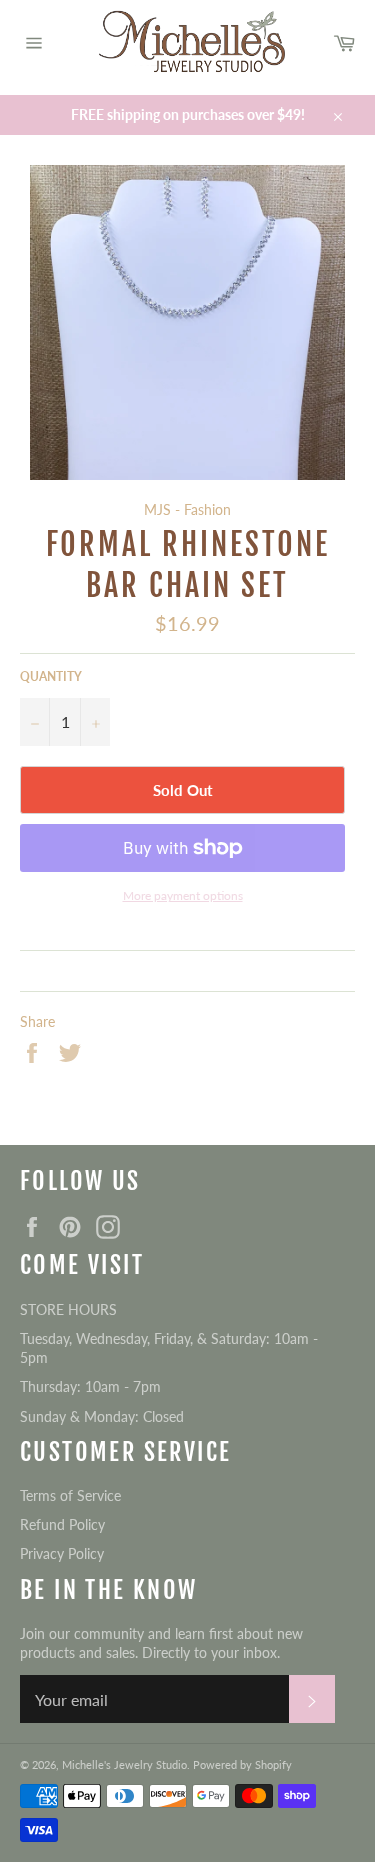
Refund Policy (62, 1524)
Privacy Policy (62, 1553)
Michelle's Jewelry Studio (124, 1764)
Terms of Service (70, 1495)
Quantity (51, 676)
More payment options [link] (183, 895)
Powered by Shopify (242, 1764)
